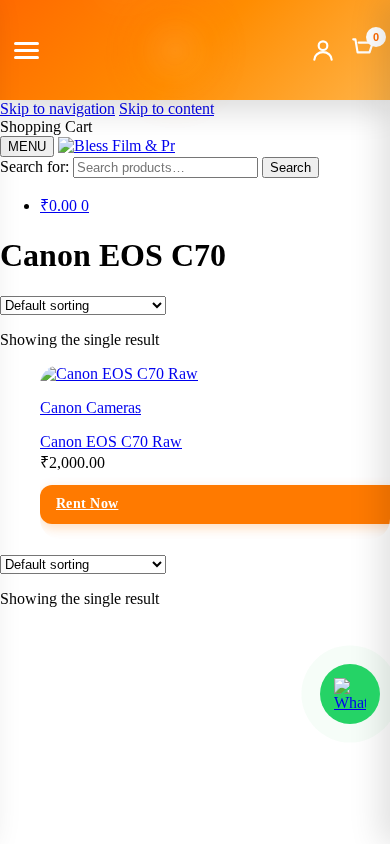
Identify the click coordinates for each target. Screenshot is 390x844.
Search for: (34, 166)
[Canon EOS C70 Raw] (119, 373)
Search (290, 167)
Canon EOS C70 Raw (111, 441)
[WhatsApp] (350, 694)
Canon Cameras (90, 407)
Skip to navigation (57, 108)
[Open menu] (26, 50)
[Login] (323, 50)
